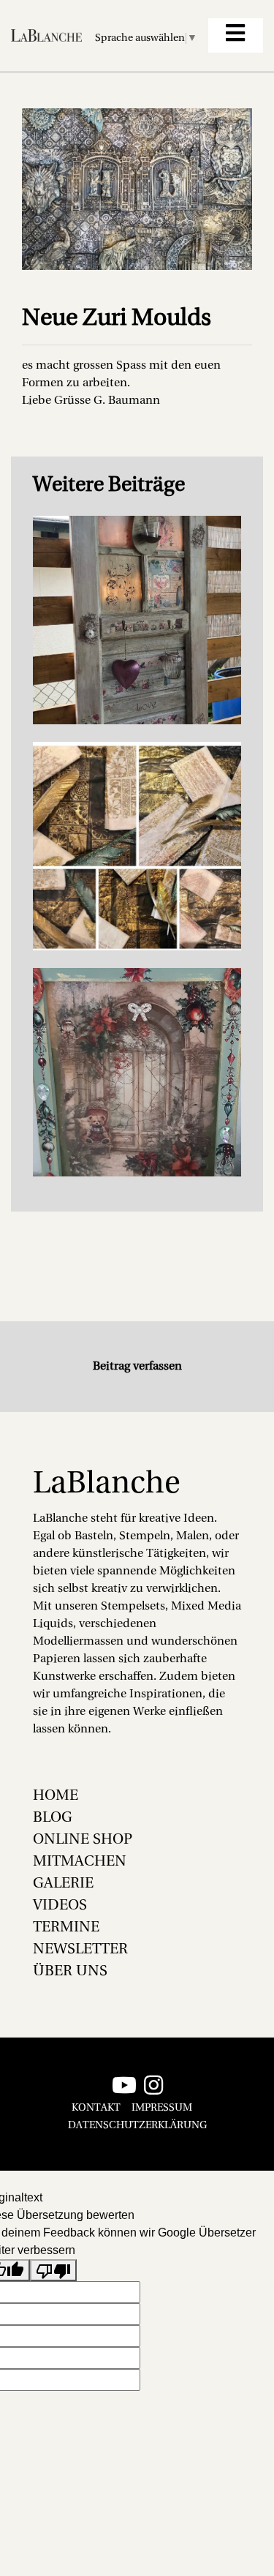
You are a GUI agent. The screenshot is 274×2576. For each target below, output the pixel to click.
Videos (60, 1906)
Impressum (162, 2108)
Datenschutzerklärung (137, 2126)
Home (56, 1796)
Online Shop (83, 1840)
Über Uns (70, 1972)
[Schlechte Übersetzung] (53, 2271)
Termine (66, 1928)
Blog (53, 1818)
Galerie (63, 1884)
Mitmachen (80, 1862)
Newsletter (80, 1950)
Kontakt (96, 2108)
